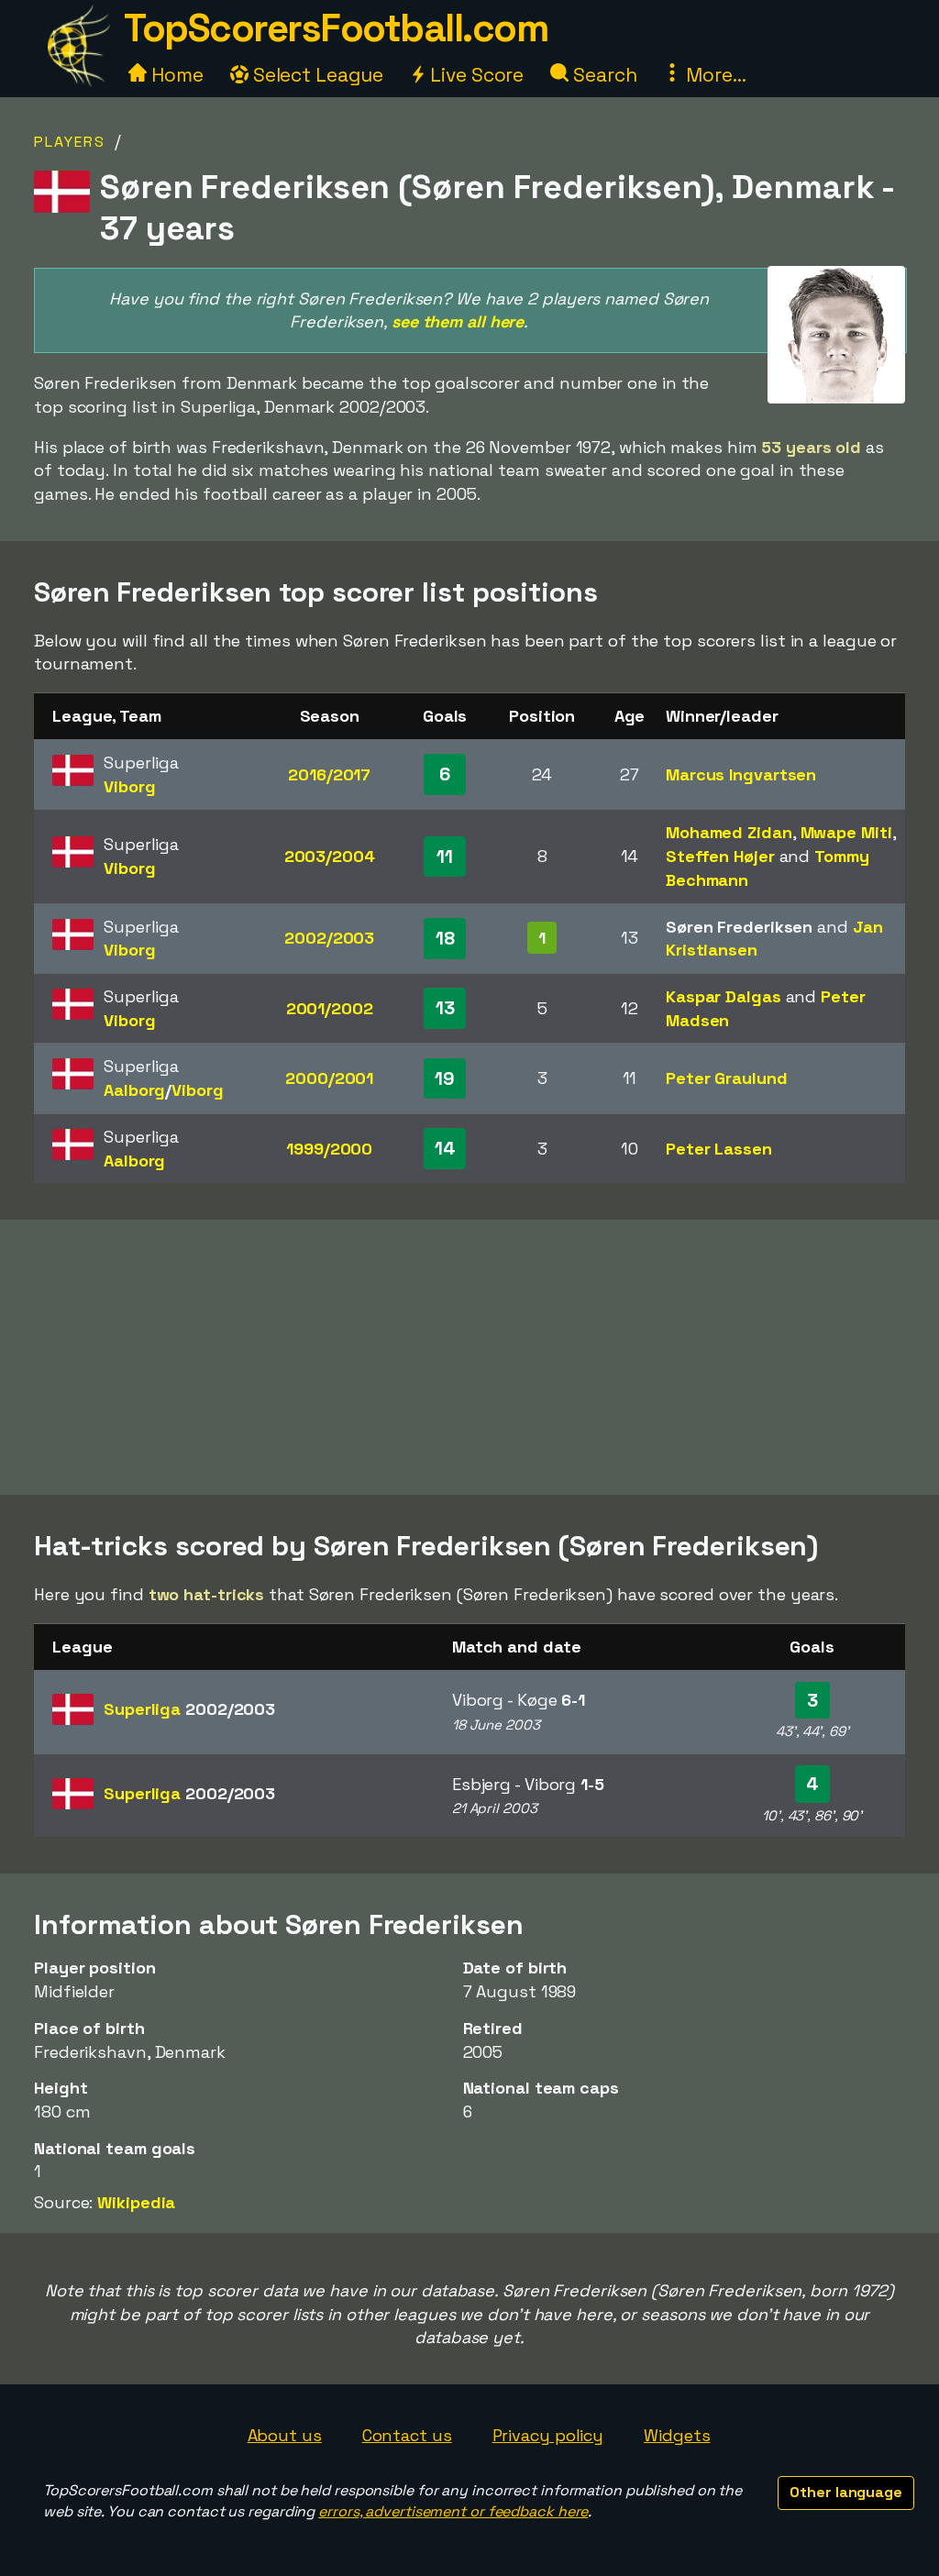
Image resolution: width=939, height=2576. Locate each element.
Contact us (407, 2435)
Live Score (475, 75)
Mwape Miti (846, 832)
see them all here (458, 321)
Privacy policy (548, 2435)
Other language (846, 2492)
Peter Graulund (727, 1078)
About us (285, 2435)
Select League (316, 75)
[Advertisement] (469, 1357)
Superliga (189, 1709)
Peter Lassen (719, 1149)
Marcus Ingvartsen (741, 774)
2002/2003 (329, 938)
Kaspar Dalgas (724, 996)
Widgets (677, 2435)
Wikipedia (136, 2202)
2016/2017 (329, 774)
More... (713, 75)
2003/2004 (330, 856)
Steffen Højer (720, 856)
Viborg (129, 786)
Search (602, 75)
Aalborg (134, 1090)
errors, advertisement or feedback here (453, 2511)
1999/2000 (329, 1149)
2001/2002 (330, 1008)
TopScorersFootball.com (336, 28)
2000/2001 (329, 1078)
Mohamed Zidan (729, 832)
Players (70, 142)
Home (175, 75)
